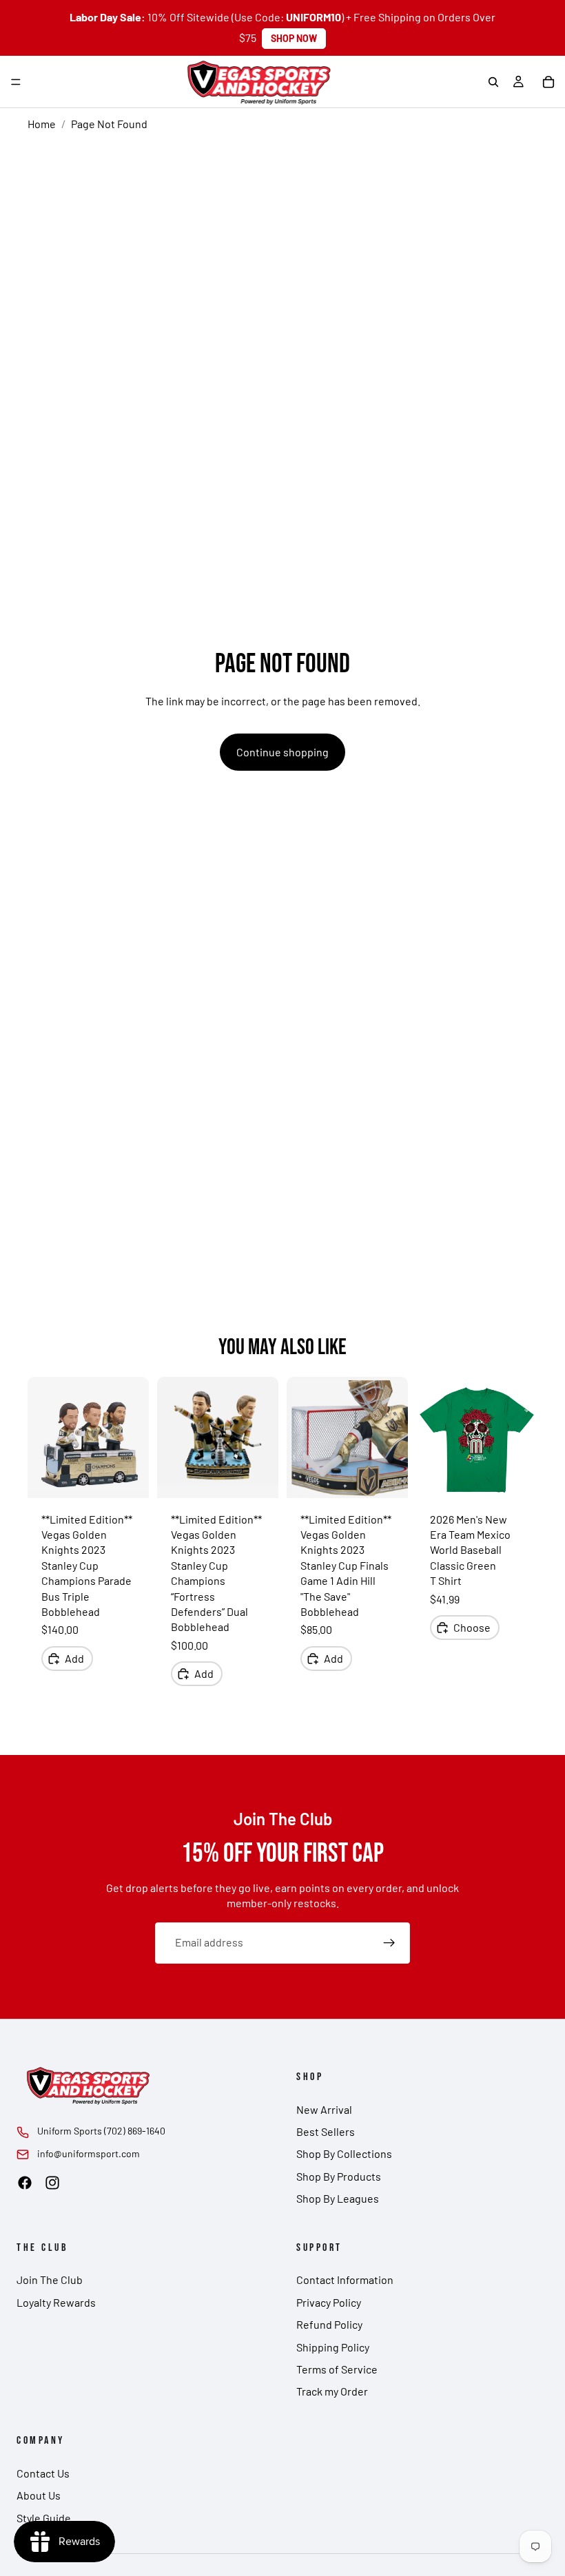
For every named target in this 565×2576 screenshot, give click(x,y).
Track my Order (332, 2391)
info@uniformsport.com (89, 2153)
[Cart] (548, 82)
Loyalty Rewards (56, 2302)
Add (74, 1658)
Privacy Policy (329, 2302)
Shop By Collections (344, 2153)
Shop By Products (339, 2176)
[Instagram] (52, 2183)
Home (42, 124)
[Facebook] (25, 2183)
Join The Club (50, 2279)
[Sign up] (389, 1943)
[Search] (493, 82)
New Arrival (324, 2109)
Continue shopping (282, 752)
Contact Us (43, 2473)
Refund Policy (329, 2324)
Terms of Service (337, 2369)
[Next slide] (134, 1437)
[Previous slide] (43, 1437)
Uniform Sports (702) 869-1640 (101, 2131)
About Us (39, 2495)
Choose (472, 1627)
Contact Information (345, 2279)
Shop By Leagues (338, 2198)
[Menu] (16, 82)
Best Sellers (326, 2131)
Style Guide (44, 2518)
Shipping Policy (333, 2347)
